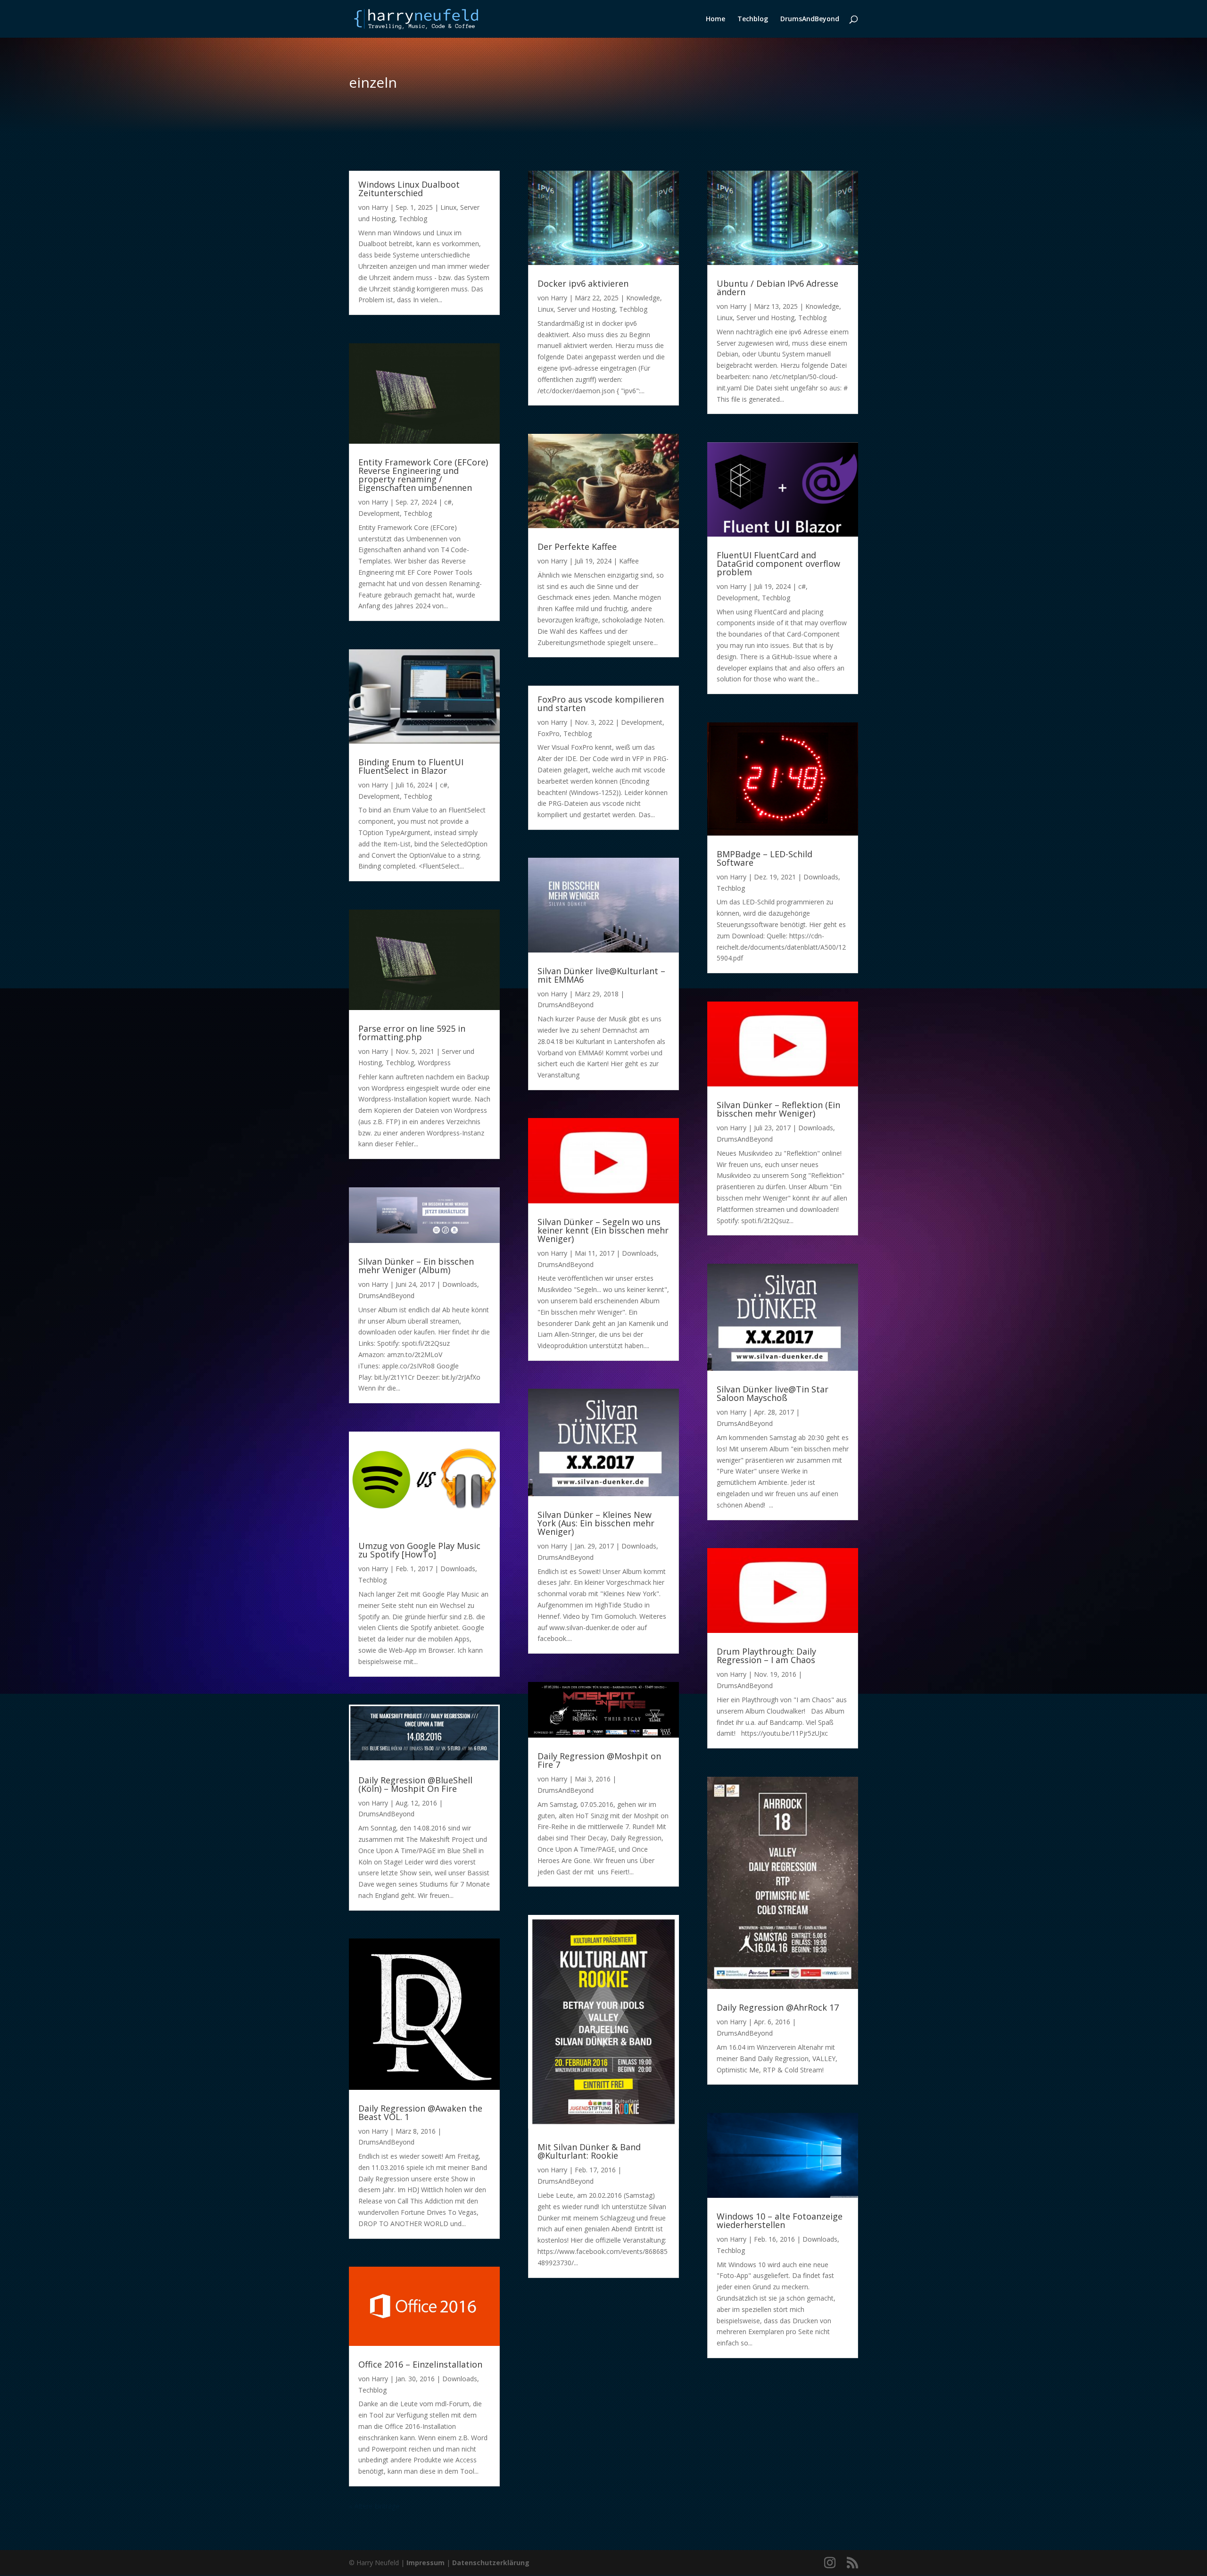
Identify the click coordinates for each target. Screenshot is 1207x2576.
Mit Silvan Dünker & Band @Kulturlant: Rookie (589, 2151)
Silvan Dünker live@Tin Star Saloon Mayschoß (773, 1393)
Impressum (426, 2563)
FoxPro (549, 733)
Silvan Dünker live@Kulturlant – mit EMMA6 (601, 975)
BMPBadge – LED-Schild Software (765, 858)
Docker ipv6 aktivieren (583, 283)
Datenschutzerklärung (491, 2563)
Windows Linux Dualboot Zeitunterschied (409, 189)
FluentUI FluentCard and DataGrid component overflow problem (778, 563)
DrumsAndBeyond (810, 19)
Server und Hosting (586, 309)
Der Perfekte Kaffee (577, 547)
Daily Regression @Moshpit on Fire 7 (599, 1760)
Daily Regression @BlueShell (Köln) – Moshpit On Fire (415, 1784)
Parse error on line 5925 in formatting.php (412, 1033)
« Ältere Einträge (374, 2506)
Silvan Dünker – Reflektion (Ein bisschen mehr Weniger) (778, 1109)
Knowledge (643, 298)
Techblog (753, 19)
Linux (448, 207)
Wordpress (434, 1063)
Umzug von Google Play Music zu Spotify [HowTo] (419, 1550)
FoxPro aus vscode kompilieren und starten (601, 704)
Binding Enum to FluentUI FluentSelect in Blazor (411, 766)
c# (448, 502)
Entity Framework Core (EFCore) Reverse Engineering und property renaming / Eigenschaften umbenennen (423, 475)
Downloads (460, 1284)
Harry (380, 207)
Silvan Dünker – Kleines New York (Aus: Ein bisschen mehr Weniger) (596, 1523)
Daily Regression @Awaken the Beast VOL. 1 (420, 2112)
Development (379, 513)
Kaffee (629, 561)
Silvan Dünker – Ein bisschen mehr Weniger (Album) (416, 1266)
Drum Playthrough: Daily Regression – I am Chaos (766, 1656)
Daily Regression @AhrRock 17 (778, 2007)
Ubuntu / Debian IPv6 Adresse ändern (777, 288)
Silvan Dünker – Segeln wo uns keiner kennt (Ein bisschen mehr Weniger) (603, 1230)
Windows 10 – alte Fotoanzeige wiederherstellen (780, 2220)
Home (715, 19)
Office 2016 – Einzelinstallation (420, 2364)
